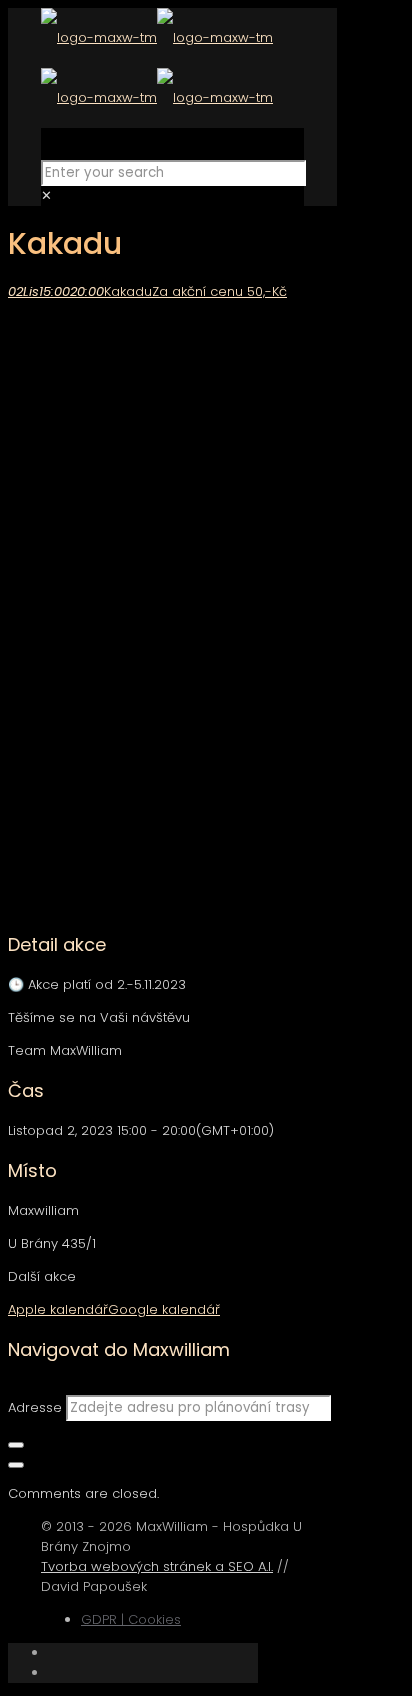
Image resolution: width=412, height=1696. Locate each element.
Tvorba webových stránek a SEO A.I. (157, 1566)
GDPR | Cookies (131, 1619)
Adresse (35, 1407)
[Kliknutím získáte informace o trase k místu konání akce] (16, 1445)
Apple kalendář (58, 1309)
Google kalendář (164, 1309)
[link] (46, 195)
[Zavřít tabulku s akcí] (16, 1465)
